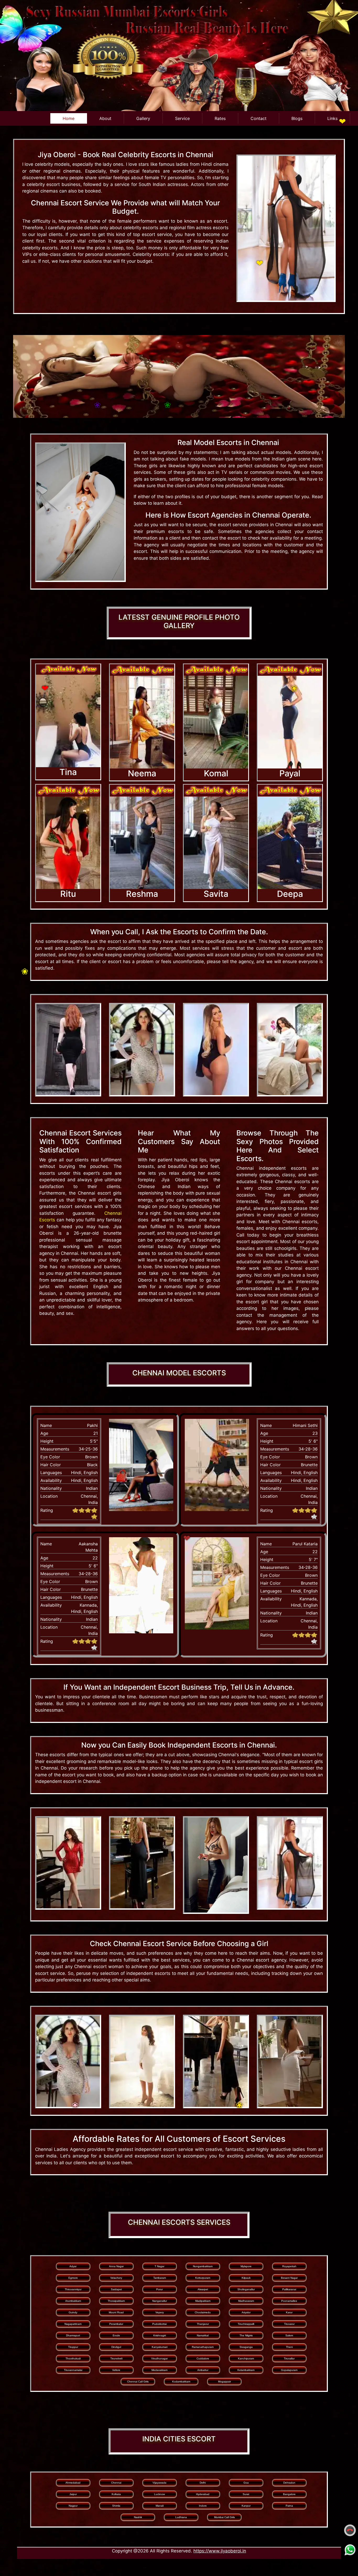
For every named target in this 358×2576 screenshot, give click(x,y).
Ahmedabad (73, 2483)
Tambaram (160, 2278)
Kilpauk (246, 2278)
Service (182, 118)
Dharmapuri (73, 2335)
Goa (246, 2483)
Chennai (116, 2483)
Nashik (138, 2517)
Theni (289, 2347)
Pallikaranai (289, 2289)
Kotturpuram (203, 2278)
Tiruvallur (289, 2358)
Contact (259, 118)
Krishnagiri (160, 2335)
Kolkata (116, 2494)
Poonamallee (289, 2301)
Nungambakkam (203, 2266)
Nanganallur (160, 2301)
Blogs (297, 118)
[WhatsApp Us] (350, 2549)
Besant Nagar (289, 2278)
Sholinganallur (246, 2289)
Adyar (73, 2266)
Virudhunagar (159, 2358)
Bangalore (289, 2494)
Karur (289, 2312)
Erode (116, 2335)
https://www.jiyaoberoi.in (220, 2551)
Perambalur (116, 2324)
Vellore (116, 2370)
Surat (246, 2494)
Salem (289, 2335)
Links (332, 118)
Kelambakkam (246, 2370)
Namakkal (203, 2335)
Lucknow (159, 2494)
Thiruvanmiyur (73, 2289)
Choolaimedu (203, 2312)
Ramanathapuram (203, 2347)
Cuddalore (203, 2358)
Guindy (73, 2312)
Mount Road (116, 2312)
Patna (289, 2506)
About (105, 118)
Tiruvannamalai (73, 2370)
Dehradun (289, 2483)
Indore (203, 2506)
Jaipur (73, 2494)
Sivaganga (246, 2347)
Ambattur (203, 2370)
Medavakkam (159, 2370)
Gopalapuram (289, 2370)
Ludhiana (181, 2517)
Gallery (143, 118)
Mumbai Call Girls (224, 2517)
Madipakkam (203, 2301)
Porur (159, 2289)
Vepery (160, 2312)
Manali (160, 2506)
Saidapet (116, 2289)
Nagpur (73, 2506)
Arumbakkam (73, 2301)
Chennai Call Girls (138, 2382)
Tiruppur (73, 2347)
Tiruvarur (289, 2324)
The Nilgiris (246, 2335)
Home (69, 118)
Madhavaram (246, 2301)
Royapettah (289, 2266)
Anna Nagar (116, 2266)
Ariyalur (246, 2312)
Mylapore (246, 2266)
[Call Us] (350, 2530)
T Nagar (159, 2266)
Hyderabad (203, 2494)
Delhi (203, 2483)
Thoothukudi (73, 2358)
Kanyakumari (160, 2347)
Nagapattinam (73, 2324)
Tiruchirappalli (246, 2324)
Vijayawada (159, 2483)
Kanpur (246, 2506)
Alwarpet (203, 2289)
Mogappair (224, 2382)
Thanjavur (203, 2324)
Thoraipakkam (116, 2301)
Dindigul (116, 2347)
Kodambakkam (181, 2382)
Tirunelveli (116, 2358)
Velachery (116, 2278)
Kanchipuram (246, 2358)
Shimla (116, 2506)
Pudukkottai (159, 2324)
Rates (220, 118)
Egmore (73, 2278)
